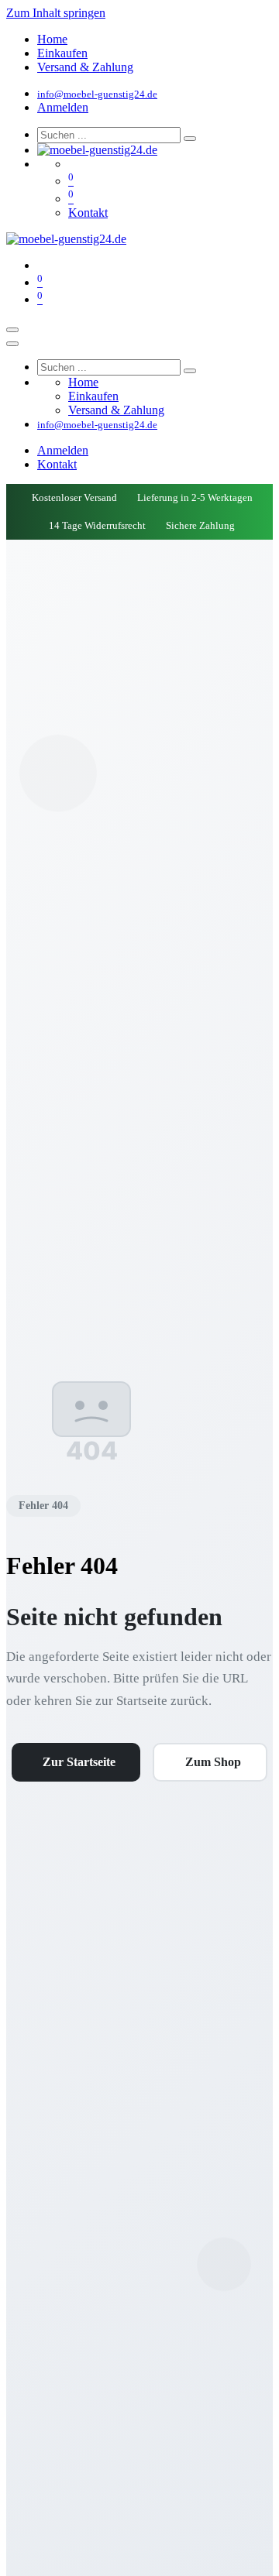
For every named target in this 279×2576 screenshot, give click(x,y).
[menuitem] (52, 39)
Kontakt (88, 213)
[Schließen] (12, 344)
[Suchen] (190, 139)
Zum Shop (213, 1762)
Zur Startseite (79, 1762)
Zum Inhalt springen (56, 13)
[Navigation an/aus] (12, 330)
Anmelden (63, 107)
